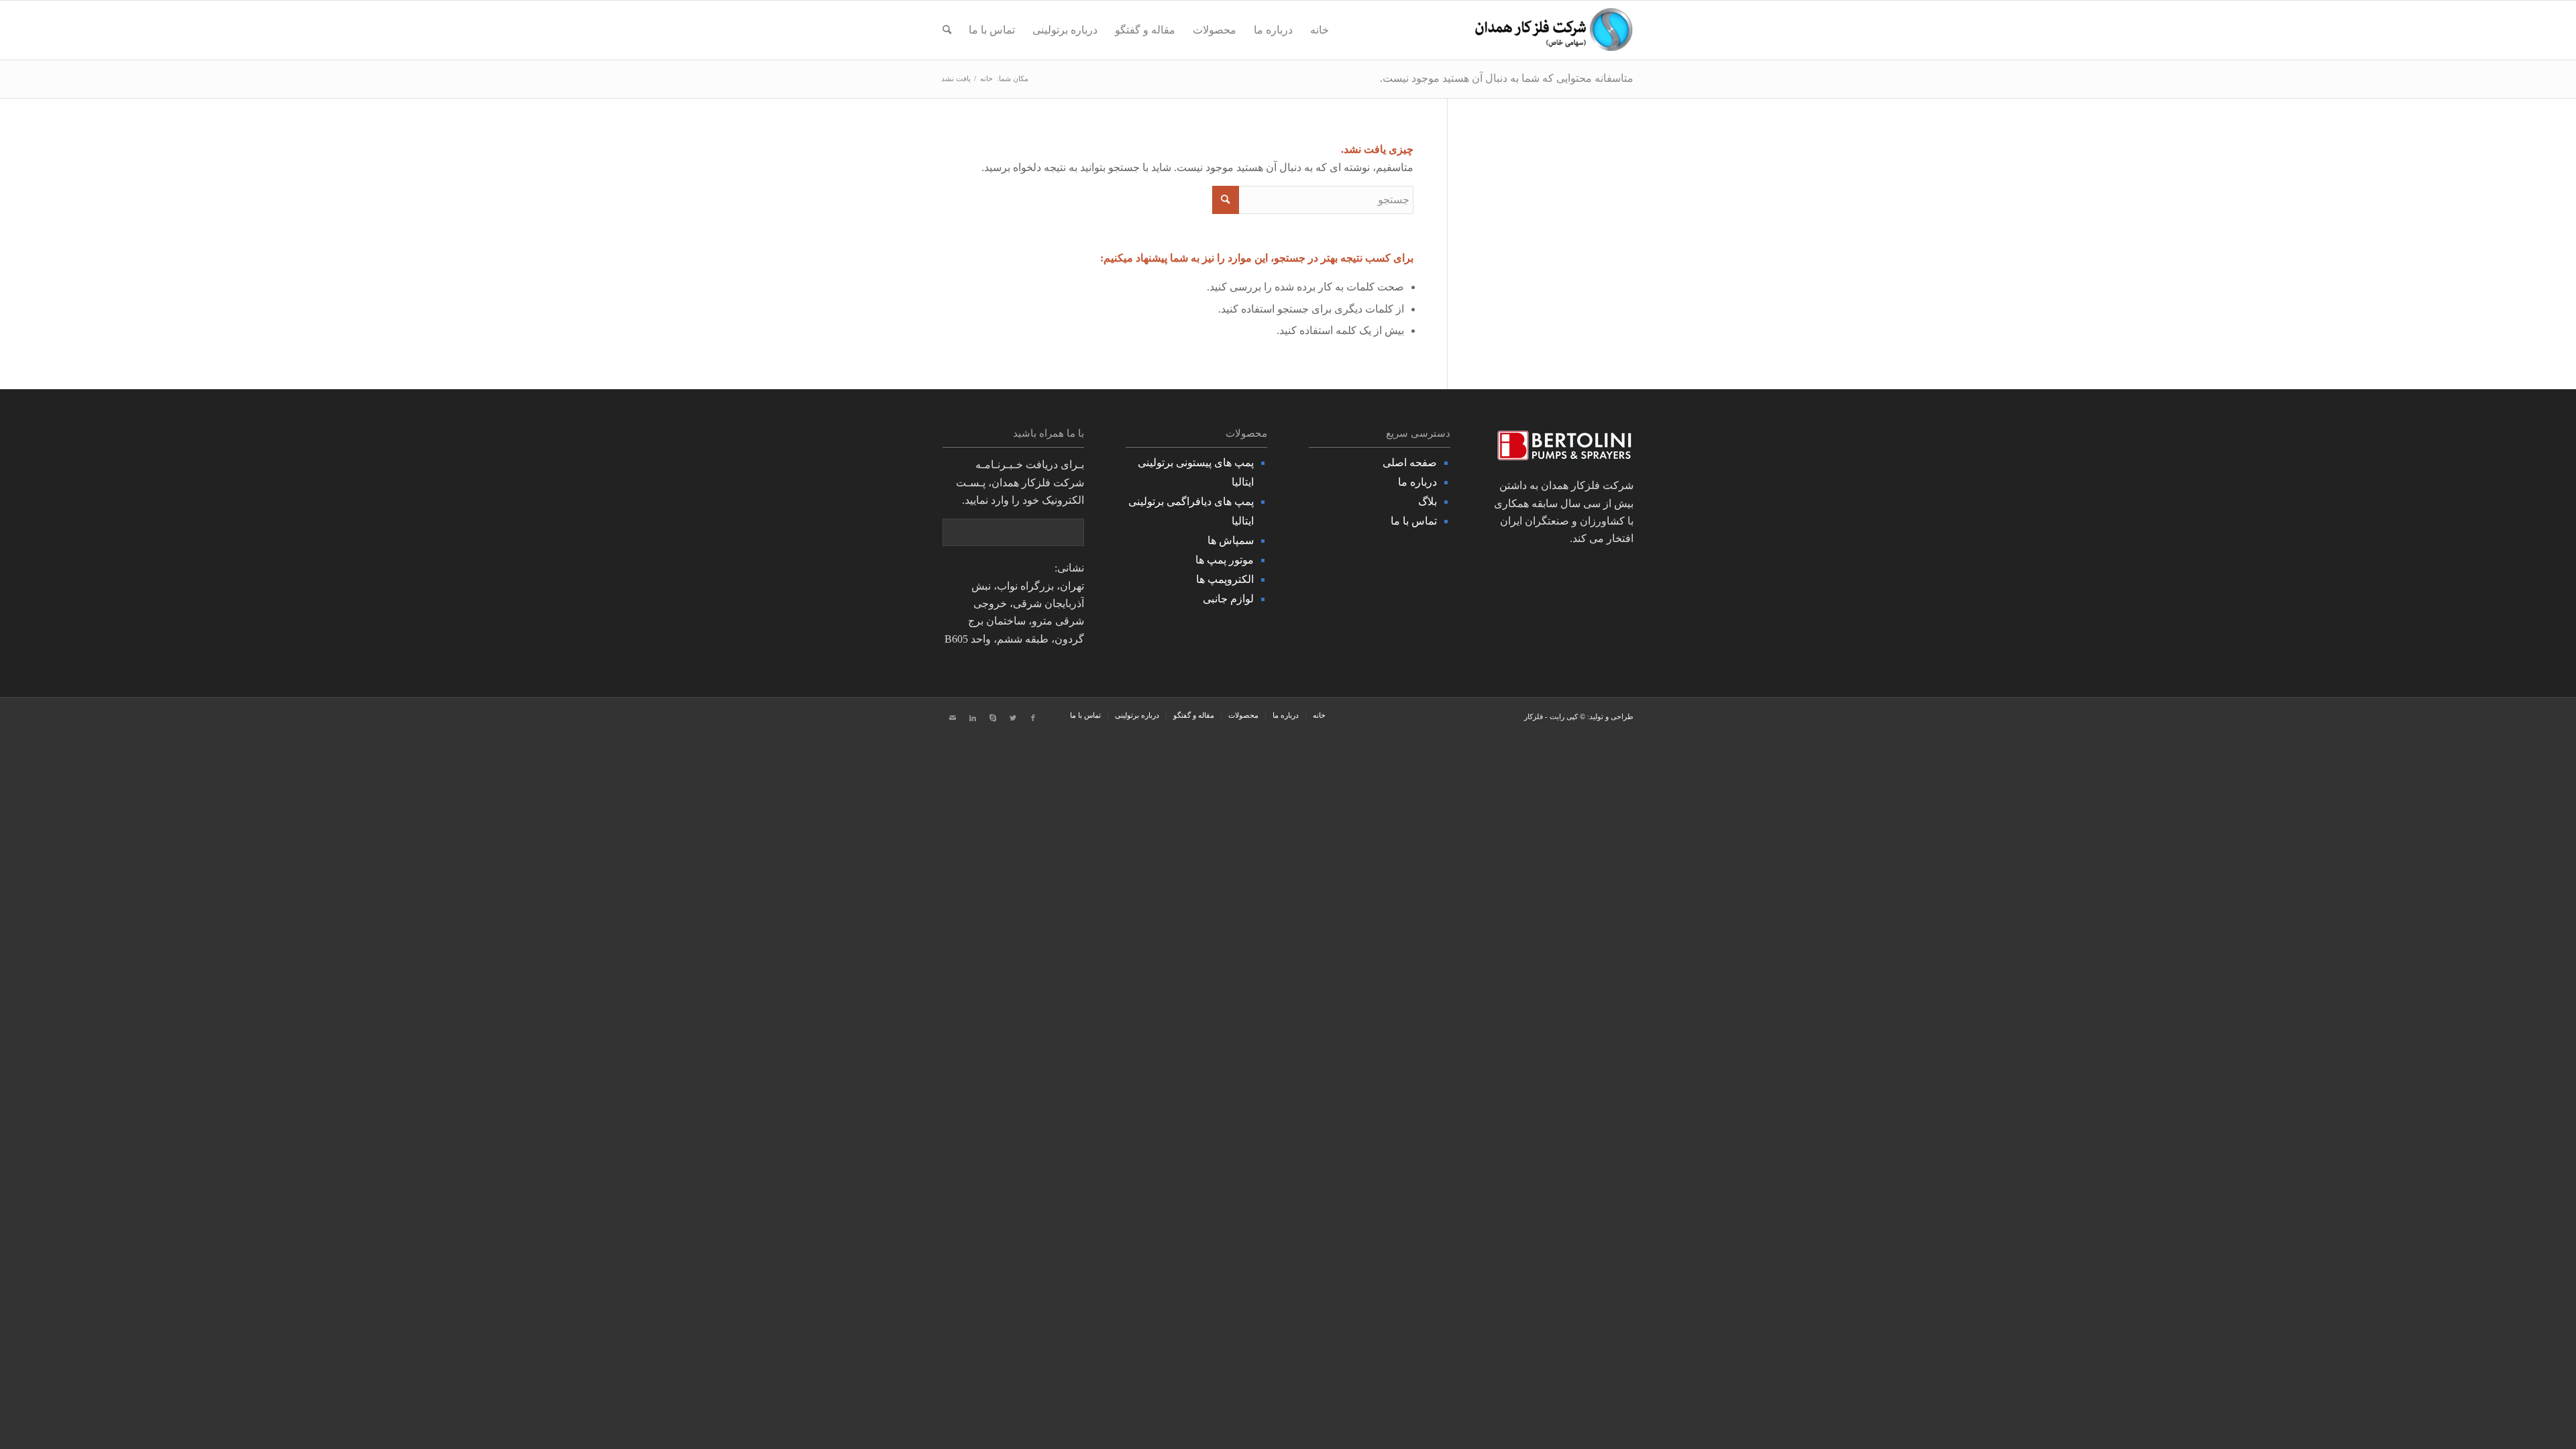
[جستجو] (947, 30)
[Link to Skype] (993, 718)
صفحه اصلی (1410, 463)
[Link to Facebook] (1033, 718)
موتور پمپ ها (1225, 560)
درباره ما (1417, 482)
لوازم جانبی (1228, 599)
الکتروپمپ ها (1225, 579)
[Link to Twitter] (1013, 718)
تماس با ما (1414, 521)
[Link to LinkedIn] (973, 718)
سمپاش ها (1231, 540)
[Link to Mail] (953, 718)
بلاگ (1428, 501)
